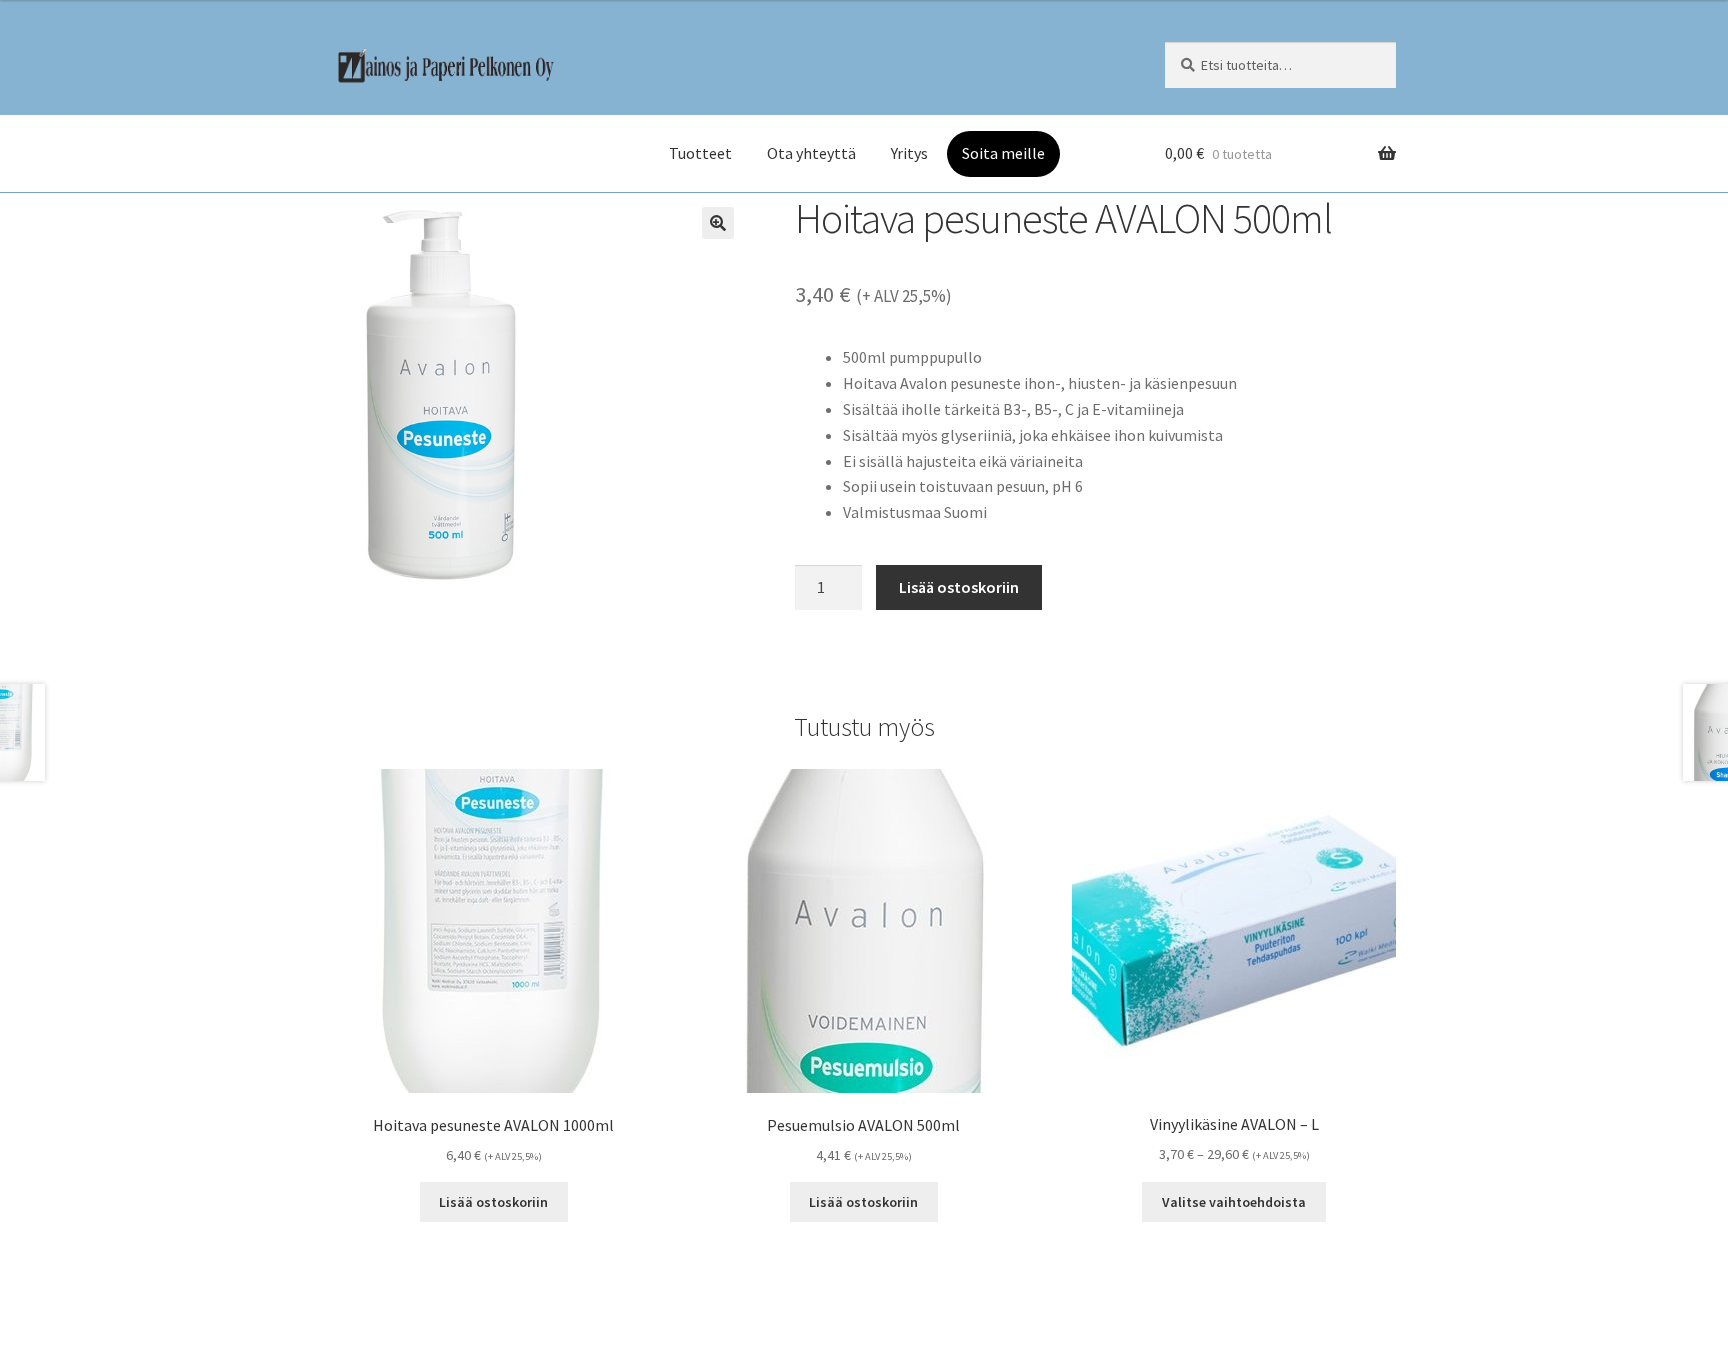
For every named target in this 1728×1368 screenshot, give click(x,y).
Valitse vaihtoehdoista (1234, 1202)
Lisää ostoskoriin (959, 587)
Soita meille (1003, 153)
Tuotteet (700, 153)
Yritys (909, 153)
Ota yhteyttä (811, 153)
